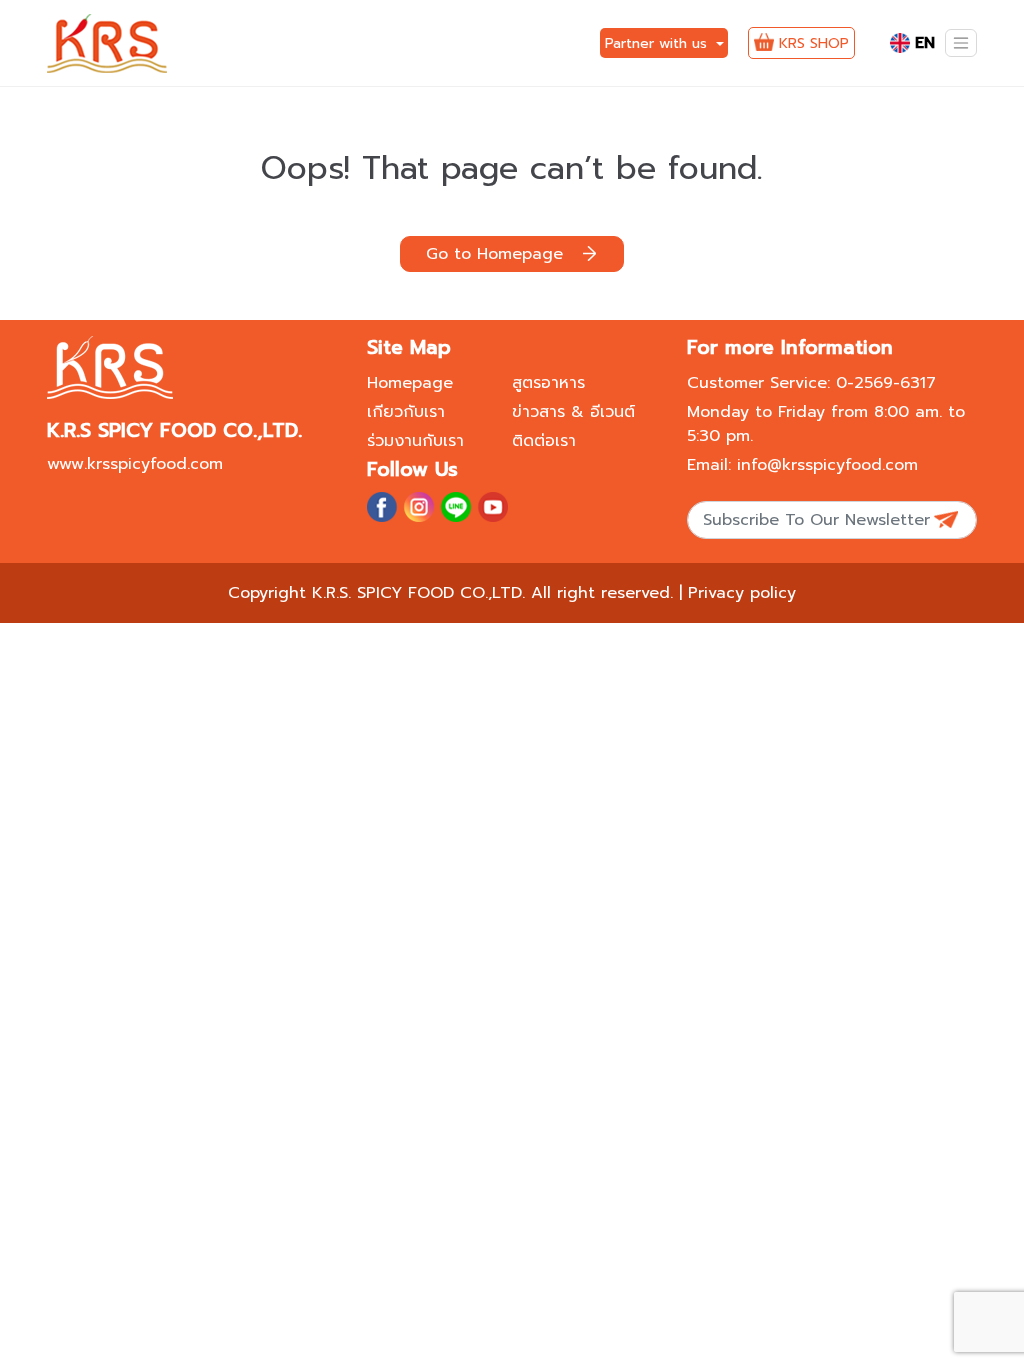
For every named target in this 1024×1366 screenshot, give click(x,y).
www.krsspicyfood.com (135, 464)
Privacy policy (742, 593)
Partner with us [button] (658, 43)
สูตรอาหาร (548, 383)
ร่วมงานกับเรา (415, 441)
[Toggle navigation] (961, 43)
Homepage (410, 383)
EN (925, 43)
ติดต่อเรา (544, 441)
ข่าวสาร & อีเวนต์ (573, 412)
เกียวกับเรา (406, 412)
